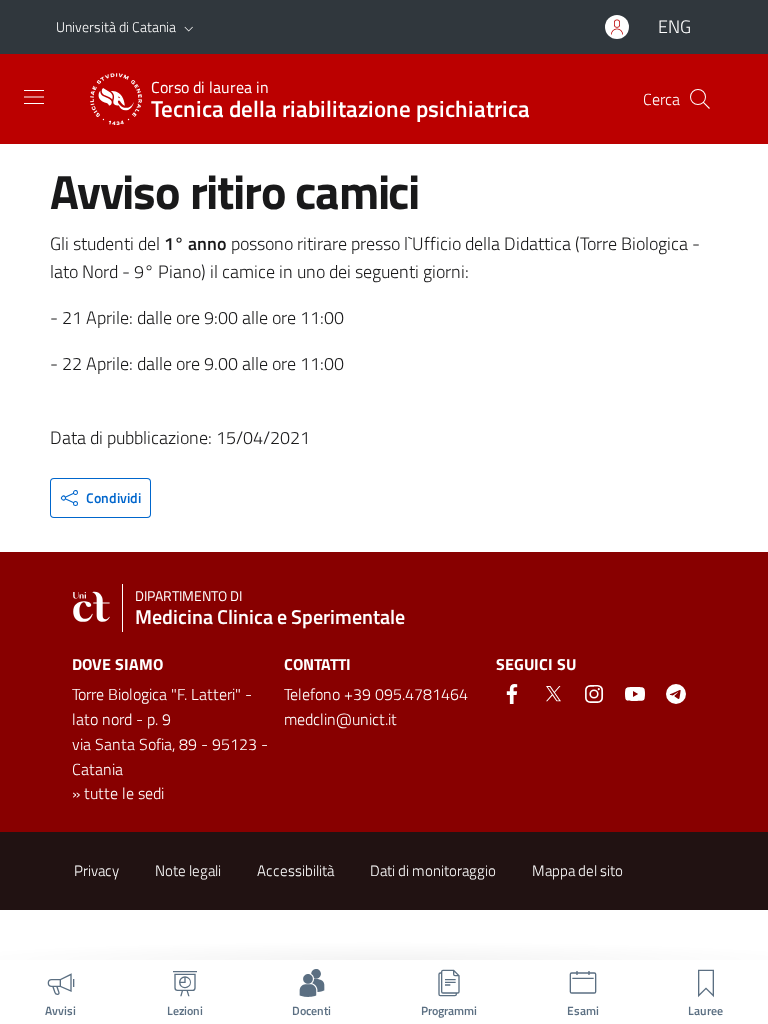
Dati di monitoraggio (433, 870)
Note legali (188, 870)
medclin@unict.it (340, 719)
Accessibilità (295, 870)
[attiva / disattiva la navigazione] (34, 97)
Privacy (96, 870)
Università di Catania (116, 26)
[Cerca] (700, 99)
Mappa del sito (577, 870)
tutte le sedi (124, 793)
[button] (189, 27)
